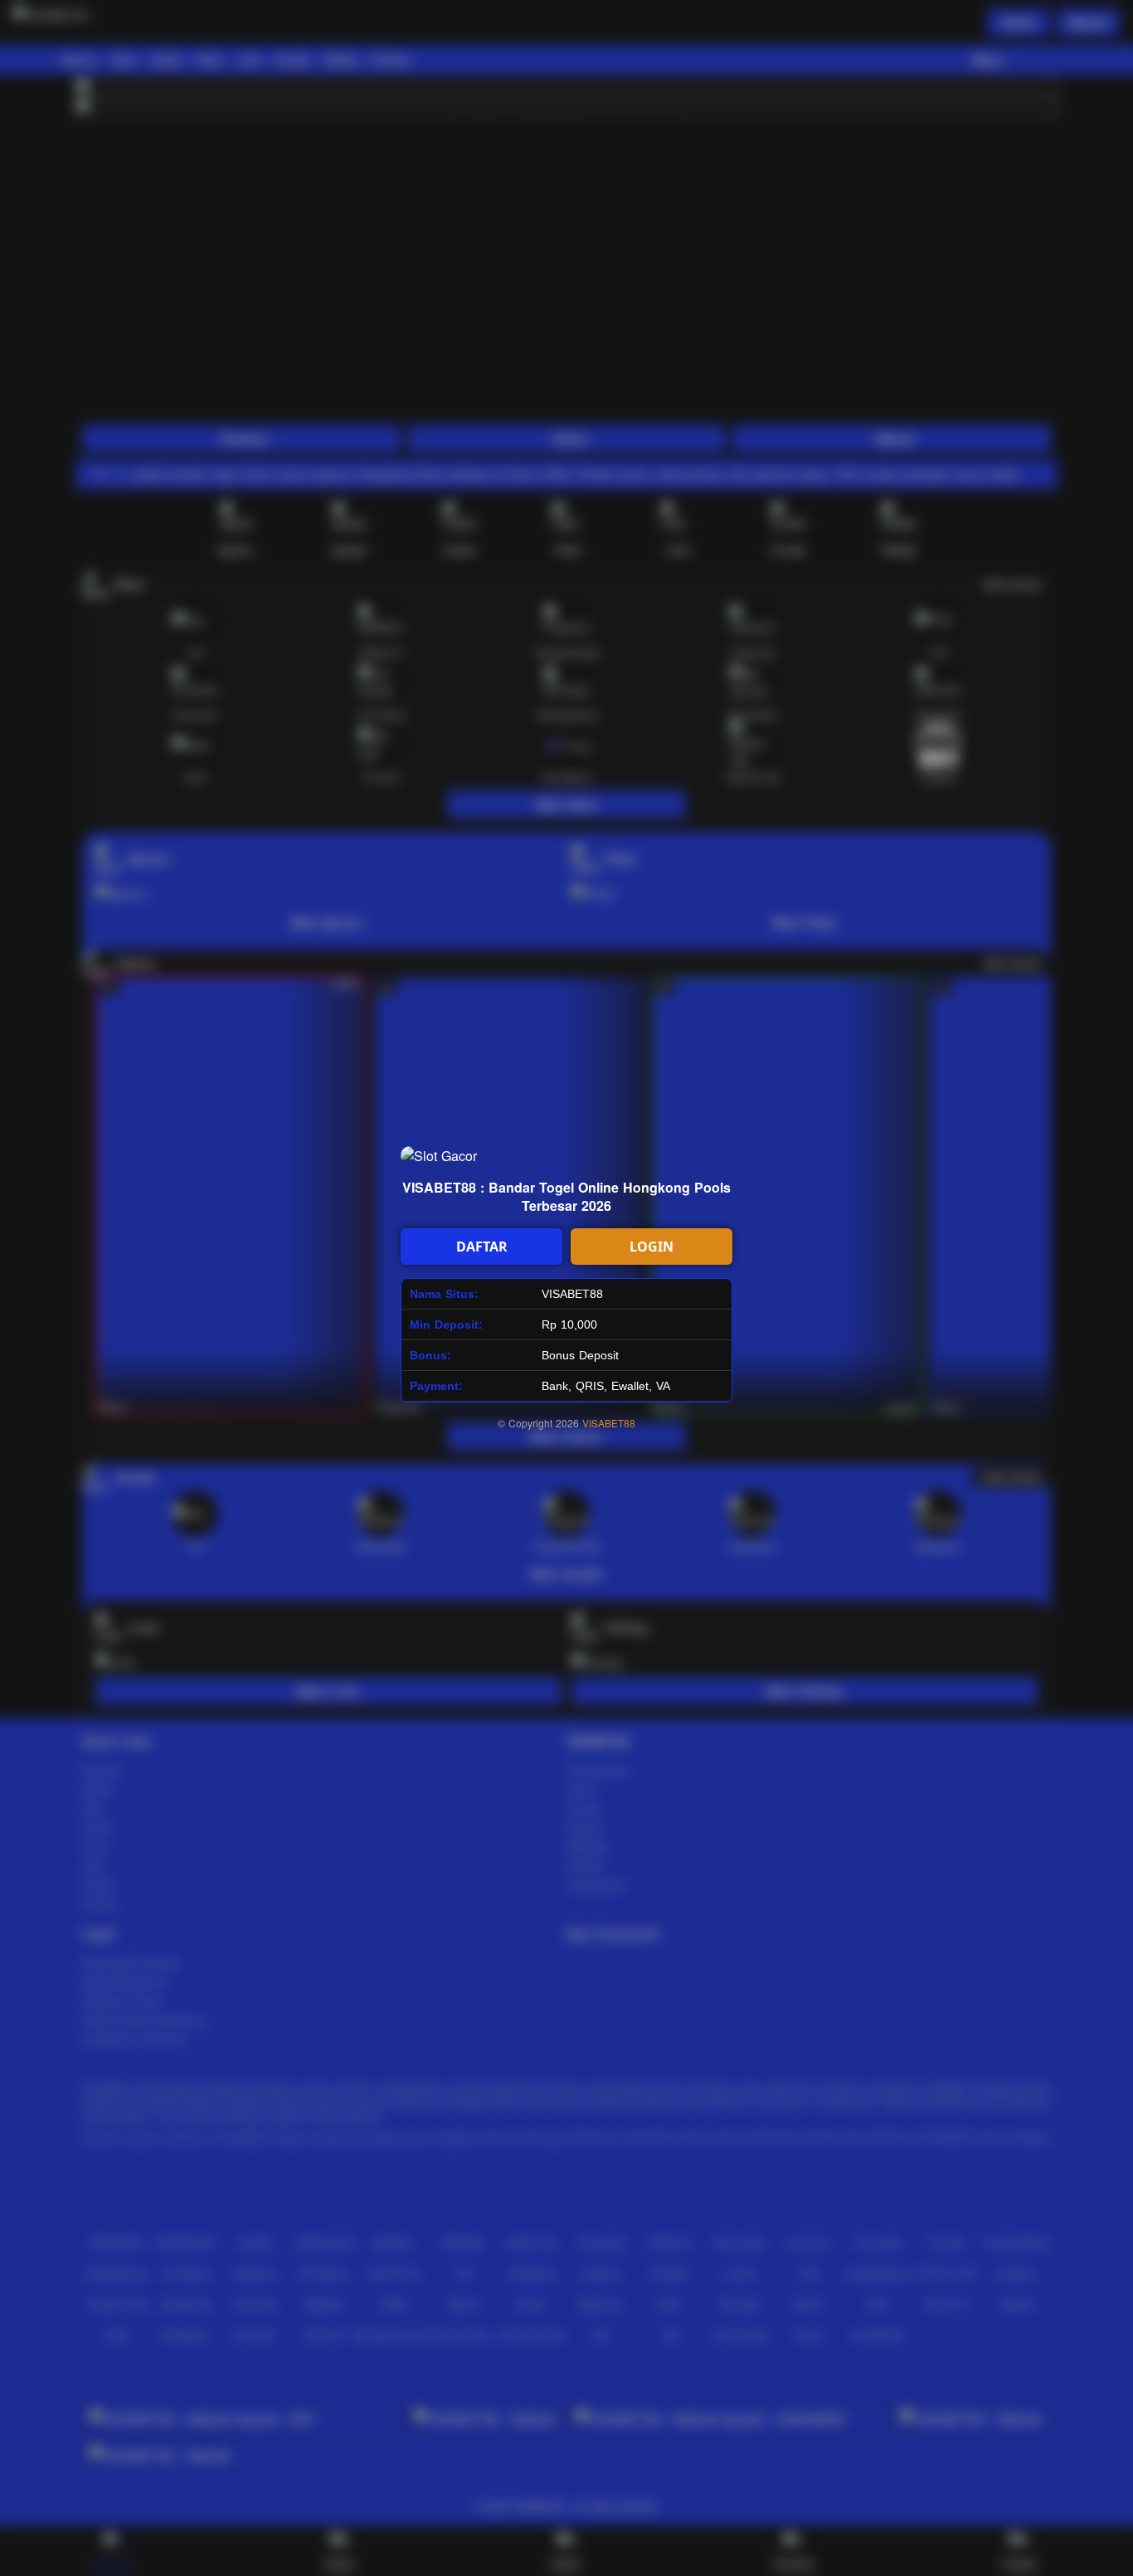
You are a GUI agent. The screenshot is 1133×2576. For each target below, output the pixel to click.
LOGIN (652, 1247)
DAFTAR (482, 1247)
